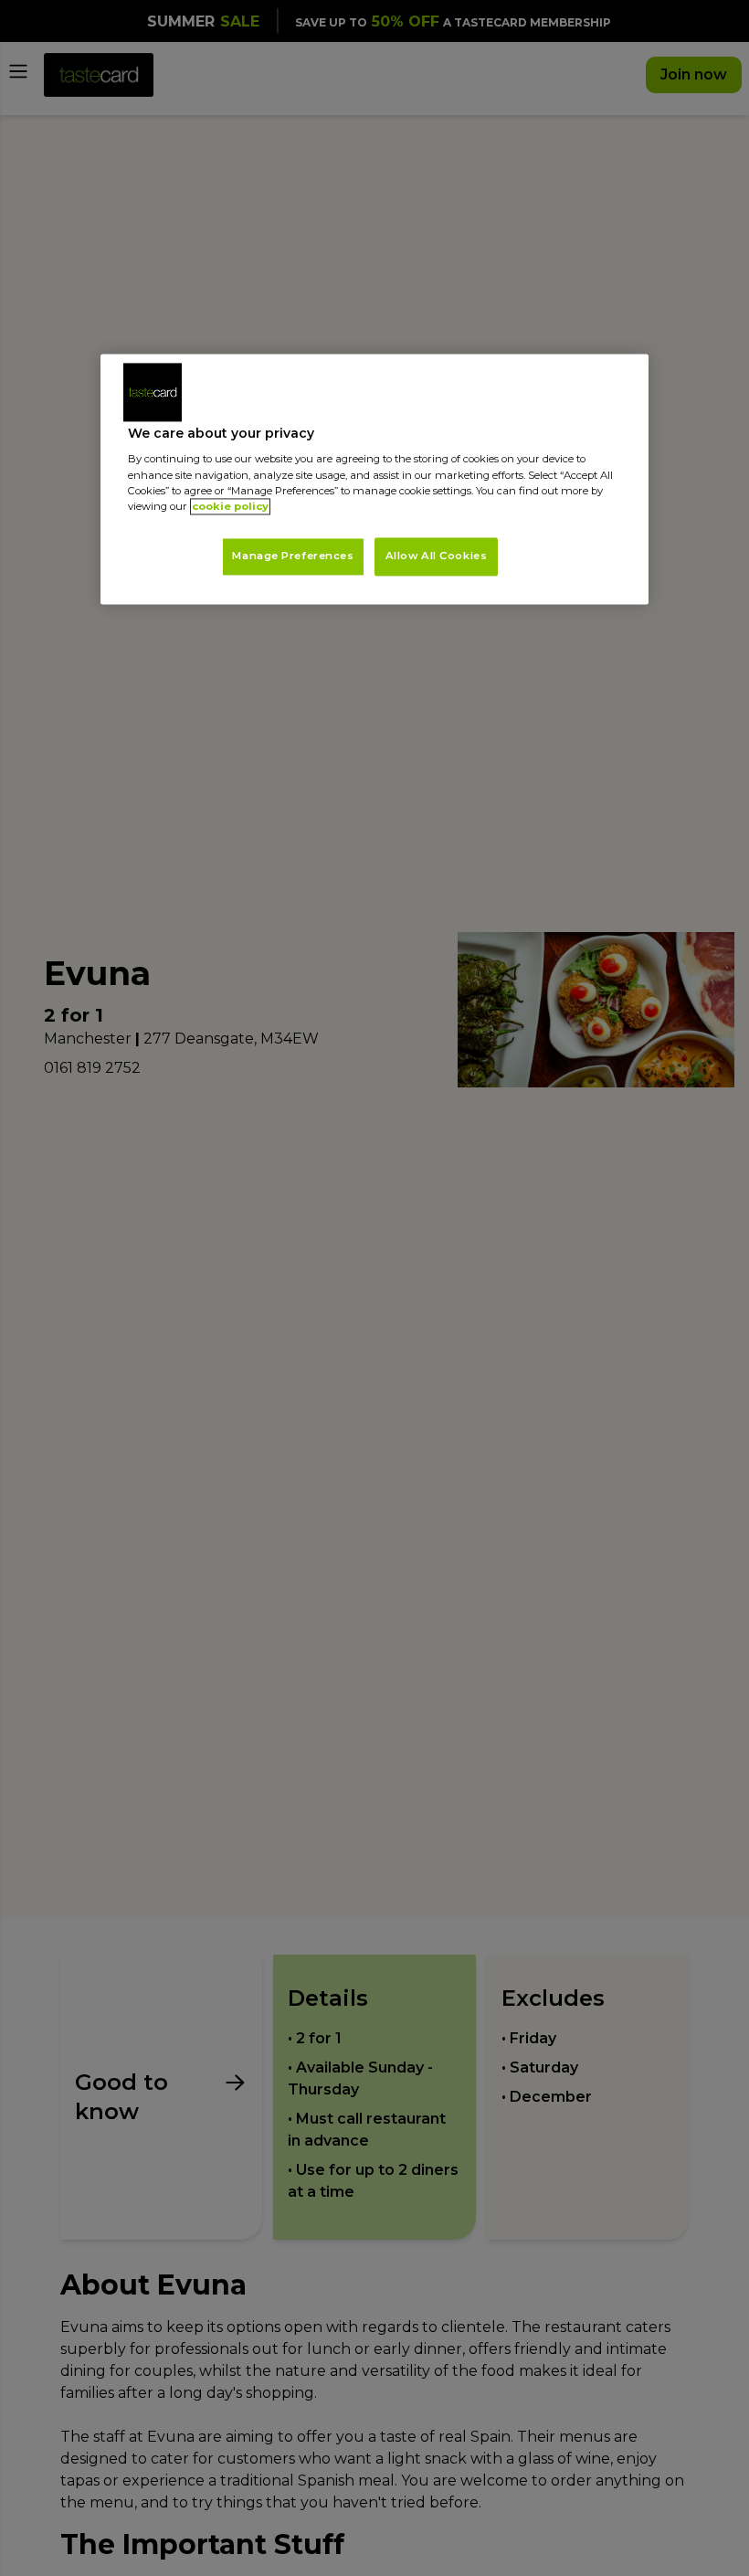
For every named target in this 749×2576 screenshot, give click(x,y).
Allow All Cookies (437, 556)
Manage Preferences (293, 556)
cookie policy (230, 506)
